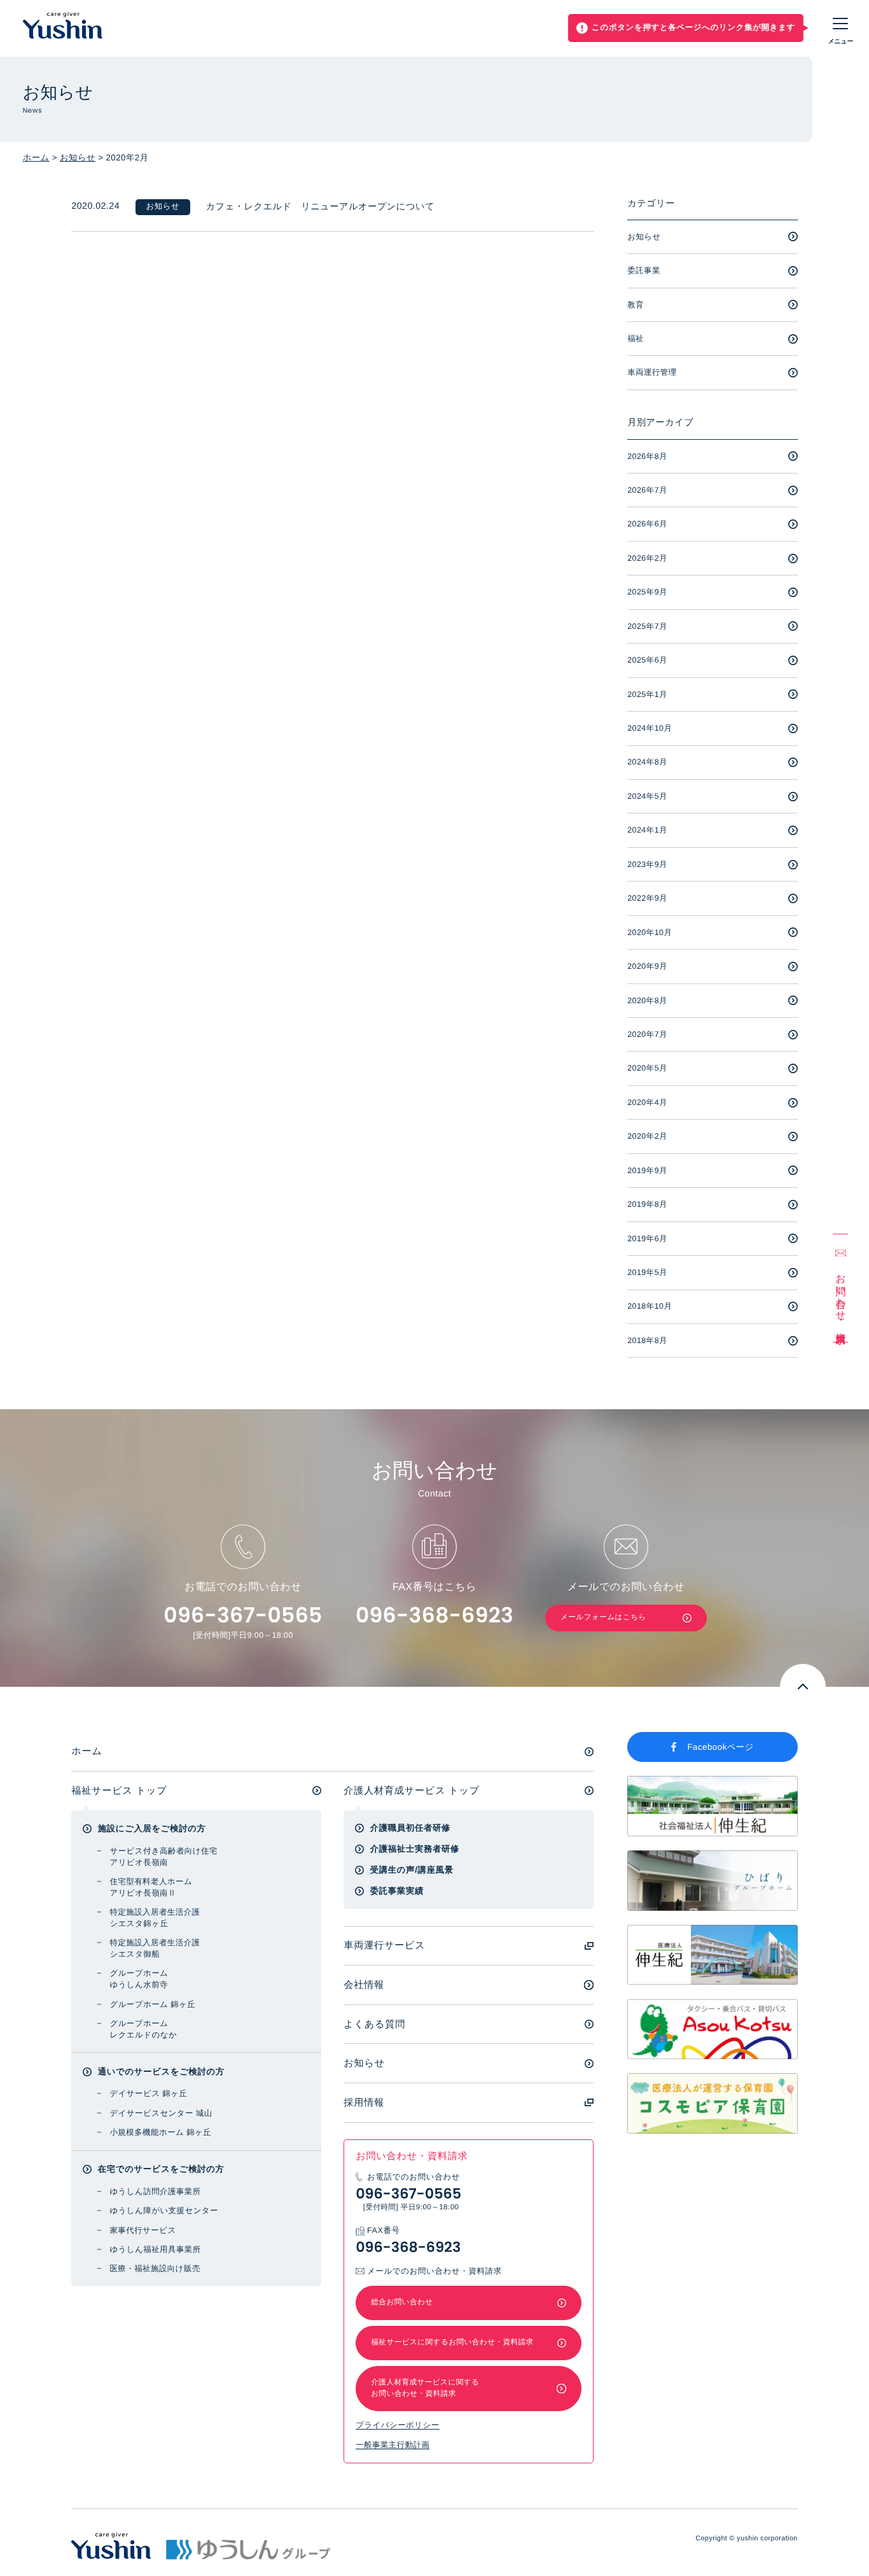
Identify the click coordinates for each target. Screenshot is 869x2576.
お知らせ (78, 158)
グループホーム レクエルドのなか (143, 2029)
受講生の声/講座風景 (412, 1870)
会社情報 (364, 1985)
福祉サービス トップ (119, 1791)
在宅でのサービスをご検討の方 (161, 2169)
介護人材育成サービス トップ (412, 1791)
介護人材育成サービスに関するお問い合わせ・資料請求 (425, 2388)
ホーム (36, 158)
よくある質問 (374, 2024)
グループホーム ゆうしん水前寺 (139, 1979)
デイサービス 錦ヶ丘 (148, 2094)
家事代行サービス (143, 2230)
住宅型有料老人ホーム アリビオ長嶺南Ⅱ (151, 1887)
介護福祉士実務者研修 (415, 1849)
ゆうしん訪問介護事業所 (155, 2192)
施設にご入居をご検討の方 (152, 1828)
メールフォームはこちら (603, 1617)
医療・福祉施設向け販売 (155, 2269)
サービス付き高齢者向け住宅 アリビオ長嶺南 (163, 1857)
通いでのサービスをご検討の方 (161, 2072)
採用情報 (364, 2103)
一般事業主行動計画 (393, 2445)
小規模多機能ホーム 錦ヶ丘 (160, 2132)
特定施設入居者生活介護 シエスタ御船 (155, 1948)
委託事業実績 (397, 1891)
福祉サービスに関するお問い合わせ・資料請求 (452, 2342)
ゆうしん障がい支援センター (164, 2211)
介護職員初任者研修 (410, 1828)
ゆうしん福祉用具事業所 (155, 2249)
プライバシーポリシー (397, 2425)
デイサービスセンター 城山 (161, 2113)
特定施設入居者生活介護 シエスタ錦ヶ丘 (155, 1918)
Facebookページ (721, 1747)
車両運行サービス (384, 1946)
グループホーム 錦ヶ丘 (152, 2004)
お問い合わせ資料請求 (840, 1297)
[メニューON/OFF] (841, 28)
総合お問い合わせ (402, 2302)
